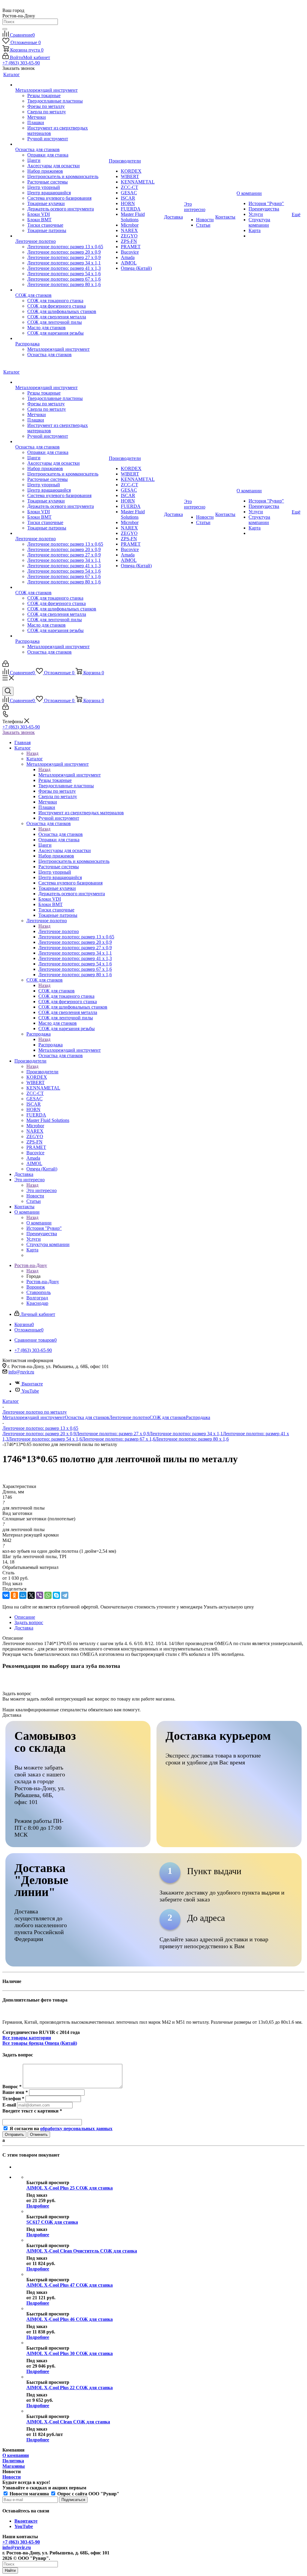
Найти (10, 2570)
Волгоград (37, 1298)
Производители (42, 1072)
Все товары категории (27, 2038)
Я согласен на (61, 2129)
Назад (32, 753)
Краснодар (37, 1303)
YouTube (30, 1391)
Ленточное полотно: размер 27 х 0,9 (113, 1434)
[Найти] (5, 29)
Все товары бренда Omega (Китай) (40, 2043)
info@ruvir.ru (21, 1372)
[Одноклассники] (14, 1595)
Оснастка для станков (61, 834)
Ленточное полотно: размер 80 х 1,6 (192, 1439)
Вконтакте (32, 1384)
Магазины (14, 2466)
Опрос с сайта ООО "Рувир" (88, 2494)
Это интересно (42, 1190)
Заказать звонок (19, 732)
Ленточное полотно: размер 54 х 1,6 (45, 1439)
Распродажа (51, 1045)
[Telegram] (65, 1595)
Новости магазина (29, 2494)
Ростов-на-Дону (43, 1282)
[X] (31, 1595)
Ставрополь (39, 1292)
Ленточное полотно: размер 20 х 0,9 (39, 1434)
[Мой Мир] (23, 1595)
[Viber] (40, 1595)
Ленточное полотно (59, 931)
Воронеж (36, 1287)
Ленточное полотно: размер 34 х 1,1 (186, 1434)
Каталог (35, 759)
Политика (13, 2461)
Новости (12, 2477)
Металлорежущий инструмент (70, 775)
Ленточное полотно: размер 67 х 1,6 (119, 1439)
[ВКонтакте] (6, 1595)
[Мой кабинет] (6, 665)
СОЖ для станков (57, 991)
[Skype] (56, 1595)
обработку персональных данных (76, 2129)
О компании (39, 1223)
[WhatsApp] (48, 1595)
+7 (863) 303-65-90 (21, 63)
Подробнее (38, 2206)
